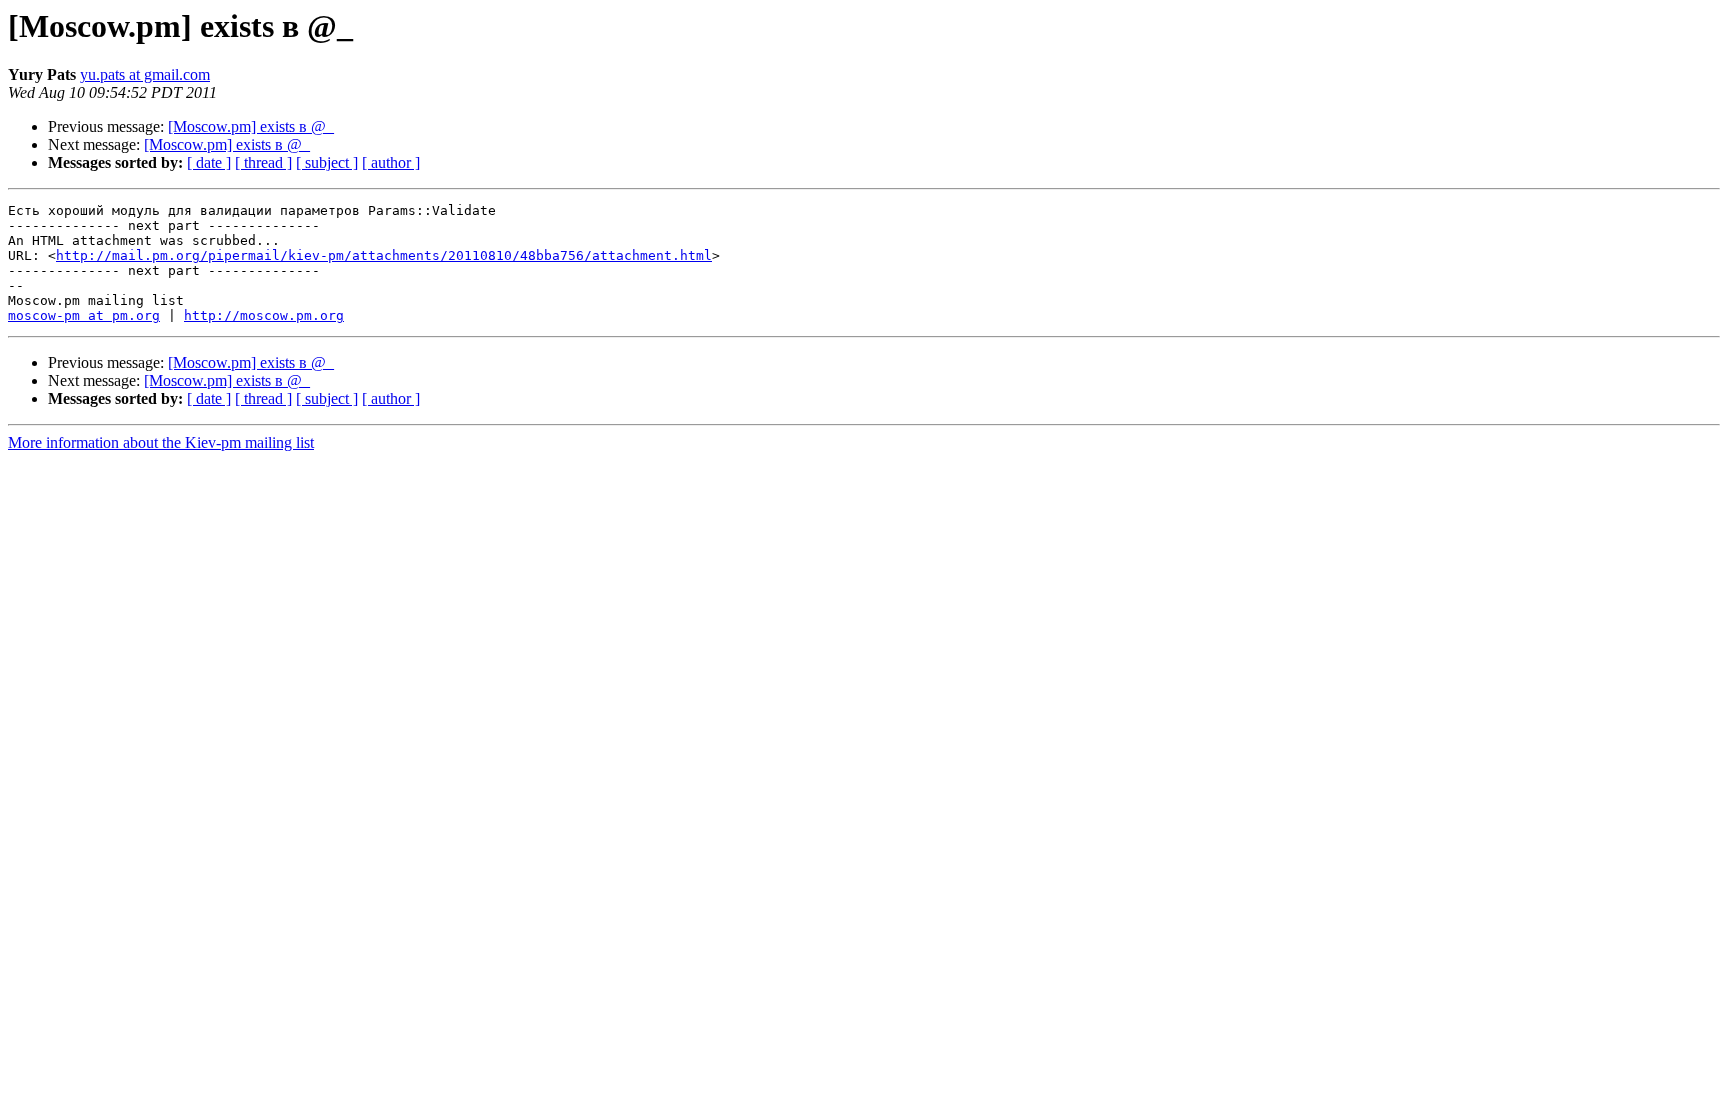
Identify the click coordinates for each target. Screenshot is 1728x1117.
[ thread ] (263, 162)
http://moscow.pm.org (264, 315)
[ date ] (209, 162)
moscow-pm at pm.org (84, 315)
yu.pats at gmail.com (145, 74)
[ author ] (391, 162)
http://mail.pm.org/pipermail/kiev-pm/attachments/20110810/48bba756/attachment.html (384, 255)
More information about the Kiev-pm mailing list (161, 442)
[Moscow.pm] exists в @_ (251, 126)
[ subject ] (327, 162)
